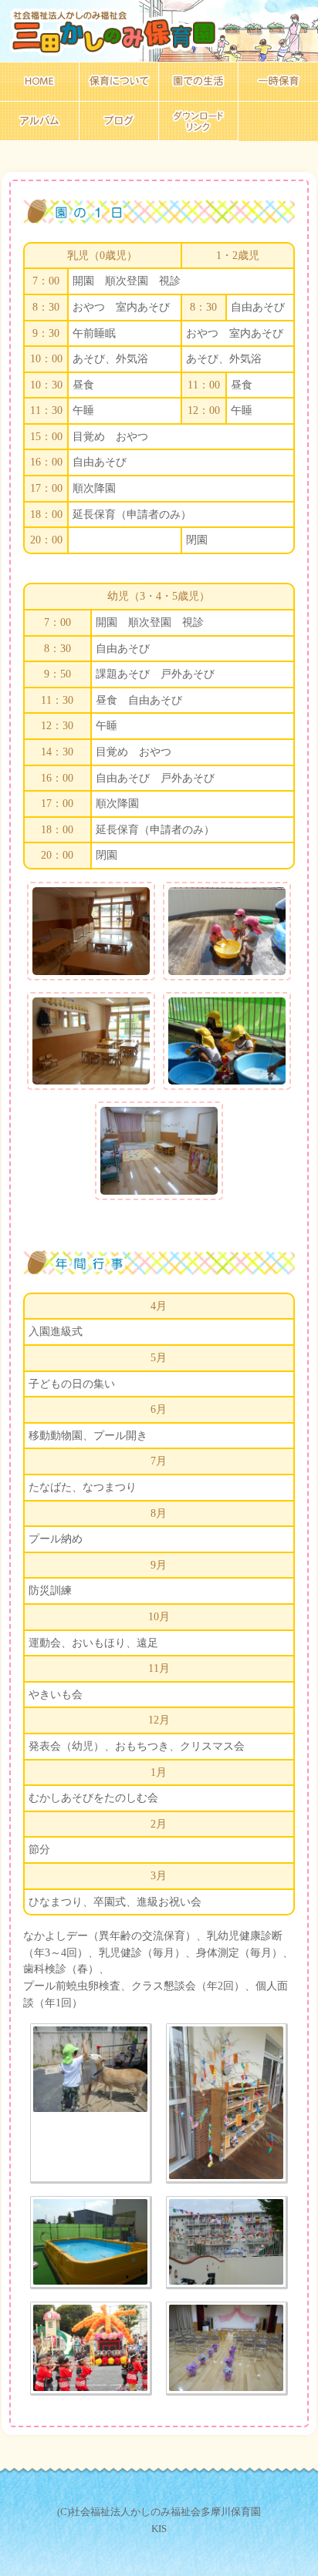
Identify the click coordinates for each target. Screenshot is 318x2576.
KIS (159, 2529)
